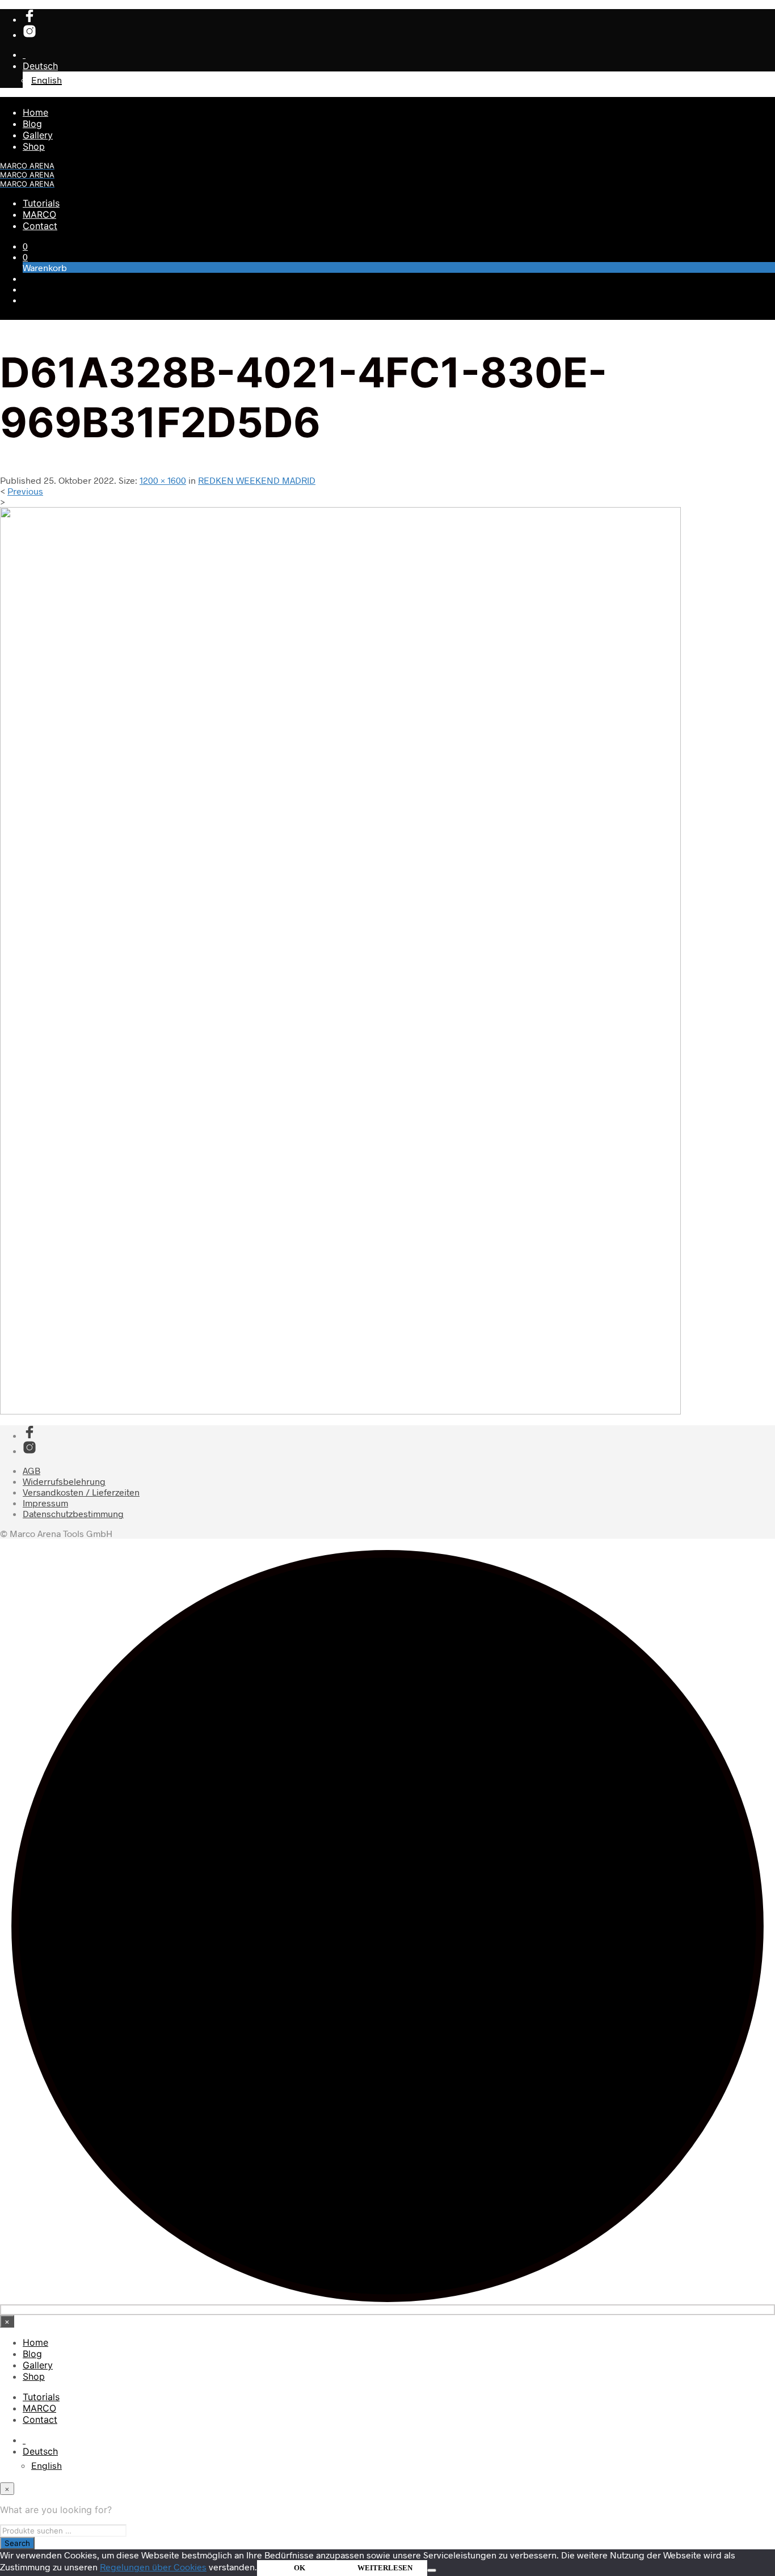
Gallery (38, 135)
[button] (25, 246)
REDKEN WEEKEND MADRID (257, 480)
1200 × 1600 (163, 480)
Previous (25, 491)
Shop (34, 146)
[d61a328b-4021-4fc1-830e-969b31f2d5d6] (340, 1411)
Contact (40, 226)
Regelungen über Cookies (153, 2567)
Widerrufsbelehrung (64, 1481)
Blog (32, 124)
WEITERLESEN (385, 2568)
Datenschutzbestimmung (73, 1513)
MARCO (39, 214)
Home (35, 112)
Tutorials (41, 203)
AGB (31, 1470)
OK (300, 2568)
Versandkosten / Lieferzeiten (81, 1492)
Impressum (45, 1503)
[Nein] (432, 2570)
